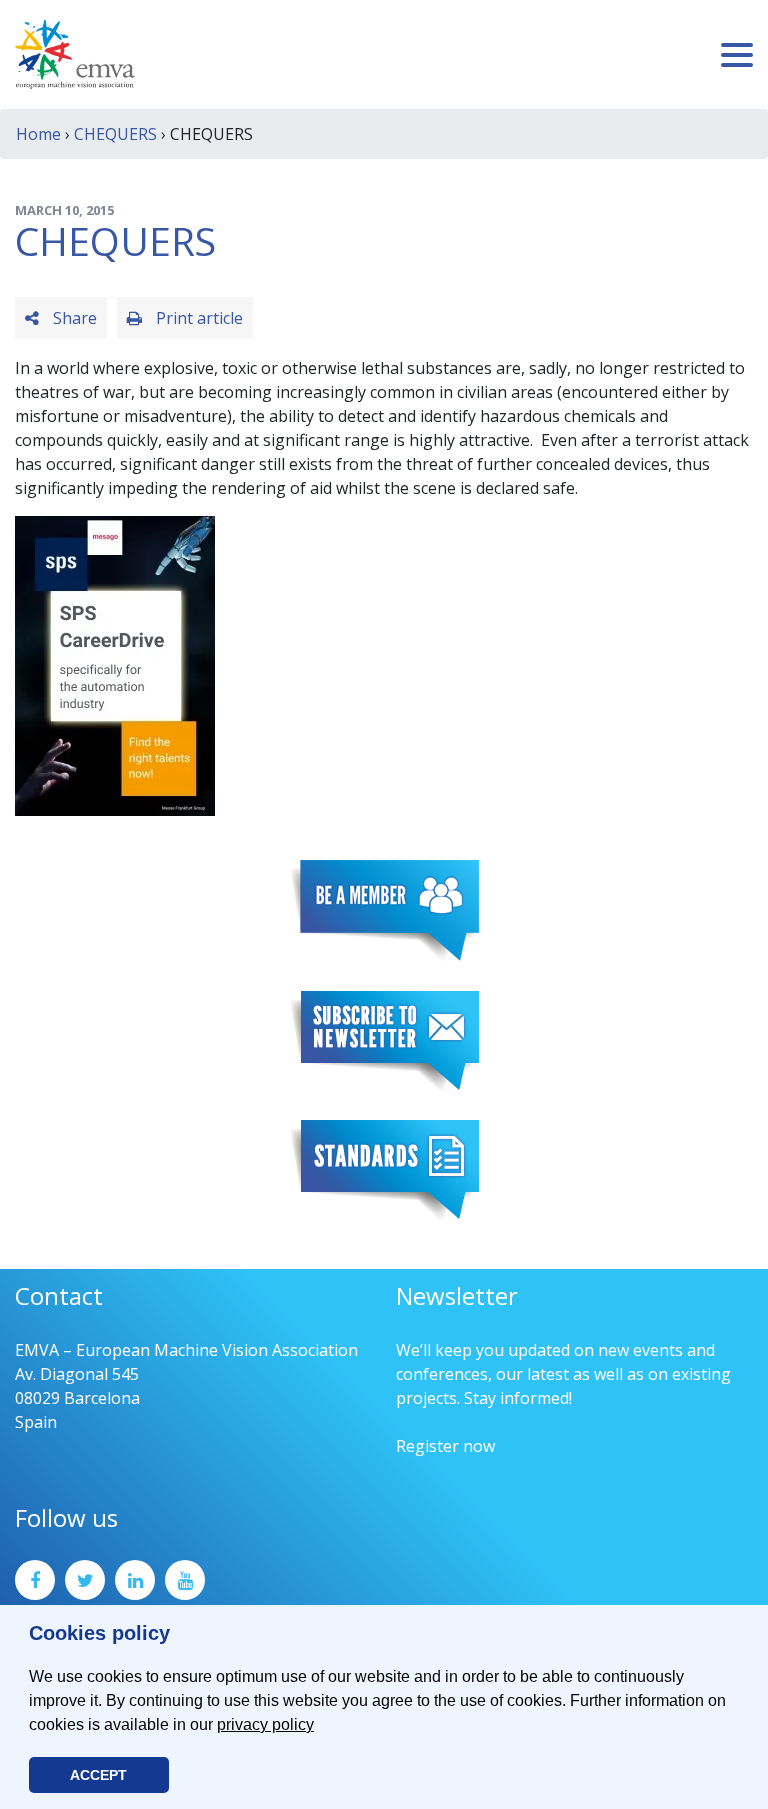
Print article (197, 318)
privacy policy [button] (265, 1724)
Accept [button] (98, 1775)
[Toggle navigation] (737, 55)
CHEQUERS (115, 134)
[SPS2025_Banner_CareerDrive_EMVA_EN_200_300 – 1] (115, 664)
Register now (445, 1446)
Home (38, 134)
